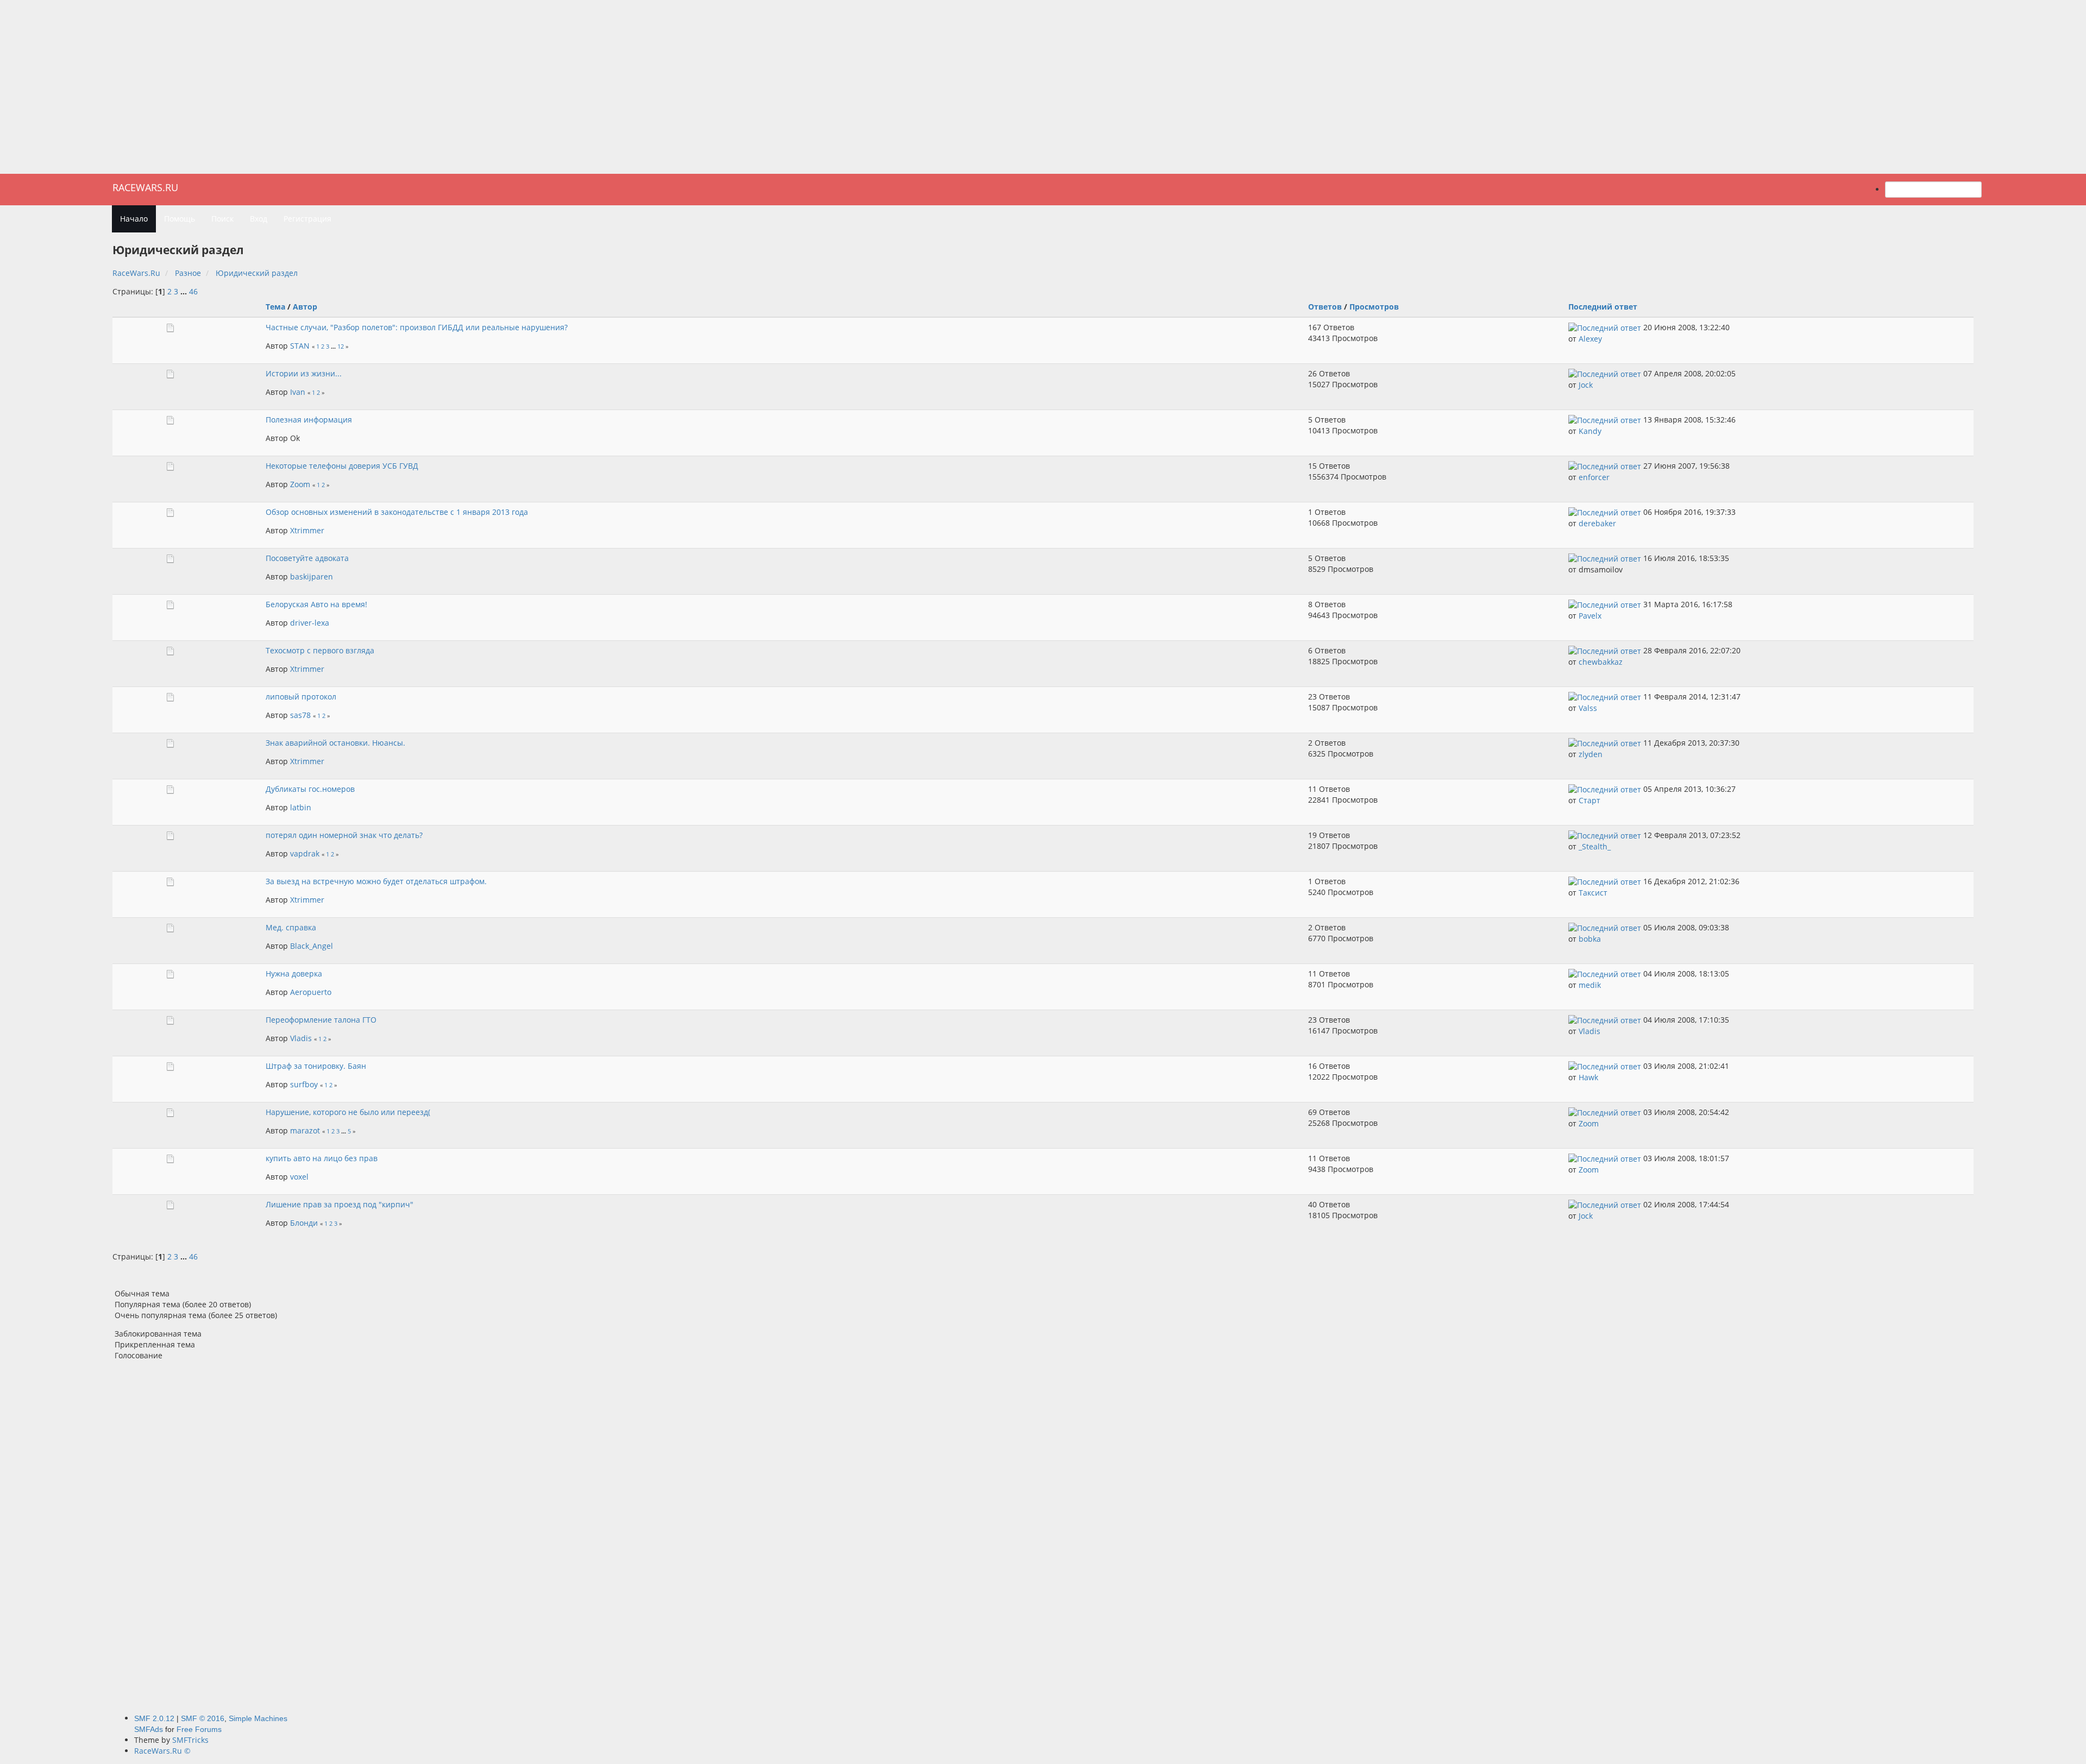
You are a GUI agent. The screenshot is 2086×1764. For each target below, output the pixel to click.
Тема (275, 307)
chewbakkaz (1601, 662)
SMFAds (149, 1729)
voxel (299, 1177)
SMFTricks (190, 1740)
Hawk (1588, 1077)
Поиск (222, 219)
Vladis (301, 1038)
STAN (300, 346)
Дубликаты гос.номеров (310, 789)
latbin (301, 807)
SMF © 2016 (203, 1718)
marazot (305, 1130)
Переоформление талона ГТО (321, 1020)
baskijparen (312, 577)
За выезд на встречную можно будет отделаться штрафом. (376, 881)
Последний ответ (1604, 307)
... (185, 291)
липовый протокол (301, 697)
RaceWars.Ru (145, 187)
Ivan (298, 392)
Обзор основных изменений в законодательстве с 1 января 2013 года (397, 512)
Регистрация (307, 219)
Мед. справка (291, 927)
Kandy (1590, 431)
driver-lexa (310, 623)
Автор (305, 307)
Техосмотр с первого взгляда (320, 650)
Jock (1586, 385)
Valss (1588, 708)
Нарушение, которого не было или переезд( (348, 1112)
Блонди (304, 1223)
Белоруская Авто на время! (316, 604)
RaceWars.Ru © (162, 1751)
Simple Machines (258, 1718)
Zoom (300, 484)
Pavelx (1590, 616)
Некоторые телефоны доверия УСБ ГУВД (342, 466)
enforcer (1594, 477)
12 (341, 346)
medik (1590, 985)
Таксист (1593, 893)
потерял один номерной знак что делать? (344, 835)
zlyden (1591, 754)
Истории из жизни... (304, 373)
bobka (1590, 939)
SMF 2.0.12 (154, 1718)
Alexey (1590, 339)
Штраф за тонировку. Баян (316, 1066)
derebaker (1597, 523)
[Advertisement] (1043, 87)
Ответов (1325, 307)
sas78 (300, 715)
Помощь (180, 219)
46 (193, 291)
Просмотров (1374, 307)
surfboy (304, 1084)
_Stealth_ (1595, 846)
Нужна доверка (294, 974)
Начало (134, 219)
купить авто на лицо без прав (322, 1158)
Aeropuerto (311, 992)
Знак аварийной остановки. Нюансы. (335, 743)
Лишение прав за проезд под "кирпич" (340, 1204)
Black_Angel (312, 946)
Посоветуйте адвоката (307, 558)
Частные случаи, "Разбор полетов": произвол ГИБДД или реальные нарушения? (417, 327)
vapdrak (305, 853)
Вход (259, 219)
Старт (1589, 800)
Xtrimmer (307, 530)
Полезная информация (309, 420)
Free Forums (199, 1729)
